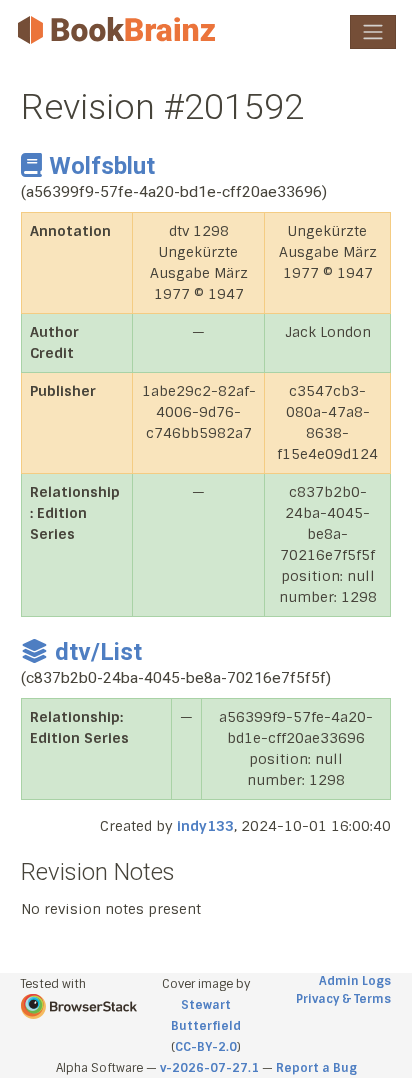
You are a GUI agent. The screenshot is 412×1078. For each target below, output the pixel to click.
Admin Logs (355, 981)
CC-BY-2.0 (206, 1047)
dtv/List (98, 652)
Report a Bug (316, 1068)
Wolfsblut (102, 166)
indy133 (205, 826)
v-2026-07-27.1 (209, 1068)
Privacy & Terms (343, 999)
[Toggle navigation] (373, 32)
